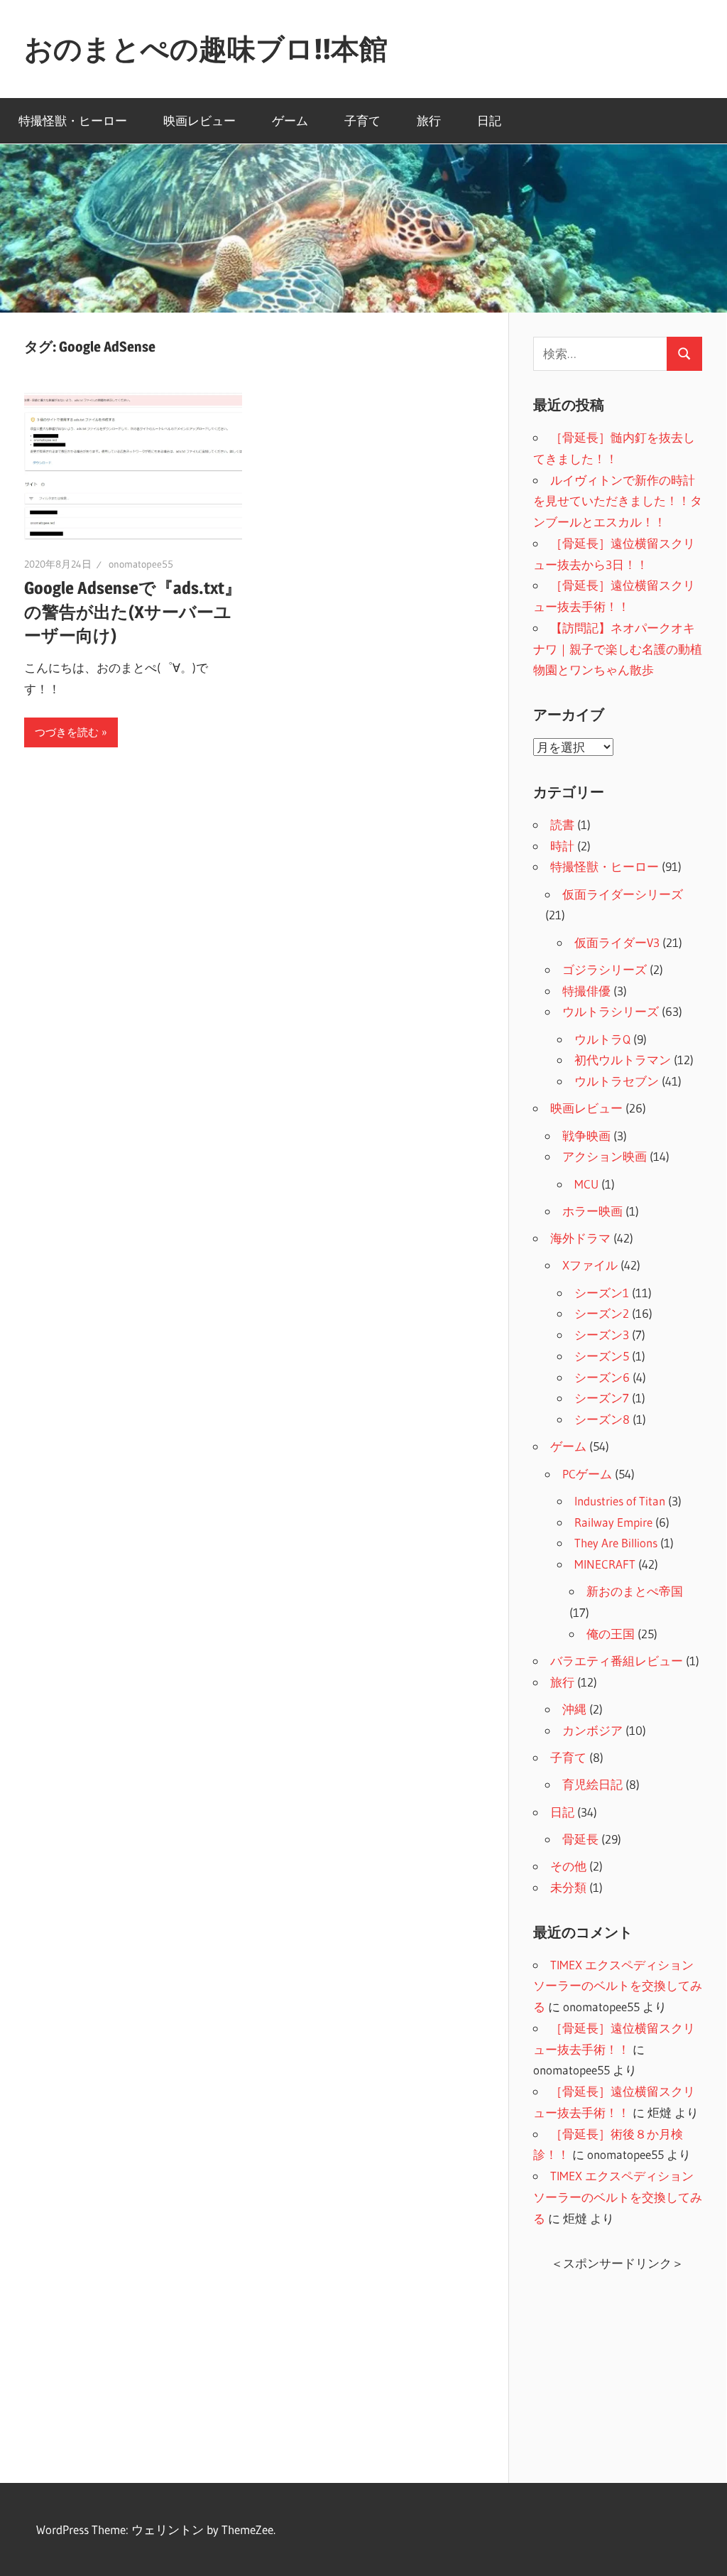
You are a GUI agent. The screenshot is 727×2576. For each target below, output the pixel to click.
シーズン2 (602, 1313)
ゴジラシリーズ (605, 969)
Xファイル (590, 1265)
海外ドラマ (580, 1238)
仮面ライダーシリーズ (623, 894)
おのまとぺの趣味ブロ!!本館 (206, 49)
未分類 (568, 1887)
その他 (568, 1866)
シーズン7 (602, 1398)
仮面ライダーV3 (617, 942)
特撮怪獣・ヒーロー (73, 120)
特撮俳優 (586, 991)
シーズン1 (602, 1293)
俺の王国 (611, 1634)
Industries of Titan (620, 1501)
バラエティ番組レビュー (617, 1661)
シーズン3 (602, 1335)
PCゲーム (587, 1474)
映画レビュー (199, 120)
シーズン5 (602, 1356)
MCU (586, 1184)
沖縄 (574, 1709)
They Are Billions (616, 1543)
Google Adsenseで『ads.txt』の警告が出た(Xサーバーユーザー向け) (133, 612)
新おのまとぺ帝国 (635, 1591)
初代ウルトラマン (623, 1060)
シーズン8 (602, 1419)
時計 (562, 846)
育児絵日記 (592, 1784)
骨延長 (580, 1839)
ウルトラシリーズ (611, 1011)
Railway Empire (613, 1522)
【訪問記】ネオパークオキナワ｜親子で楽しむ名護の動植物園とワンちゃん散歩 (618, 649)
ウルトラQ (602, 1039)
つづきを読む (67, 732)
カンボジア (592, 1730)
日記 (489, 120)
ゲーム (290, 120)
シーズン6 (602, 1377)
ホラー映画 (592, 1211)
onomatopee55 (141, 564)
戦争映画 (586, 1136)
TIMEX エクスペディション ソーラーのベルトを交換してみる (618, 1986)
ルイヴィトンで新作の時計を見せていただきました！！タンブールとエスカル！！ (618, 501)
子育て (362, 120)
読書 (562, 824)
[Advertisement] (618, 2366)
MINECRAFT (605, 1564)
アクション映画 (605, 1156)
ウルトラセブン (617, 1081)
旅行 (429, 120)
